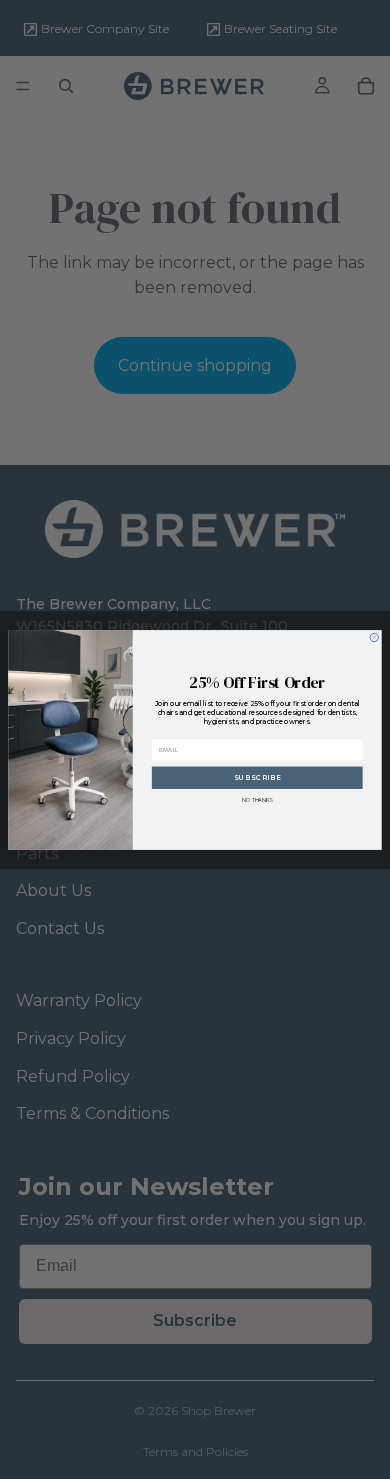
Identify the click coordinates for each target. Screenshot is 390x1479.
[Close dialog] (374, 637)
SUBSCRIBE (257, 777)
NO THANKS (257, 799)
